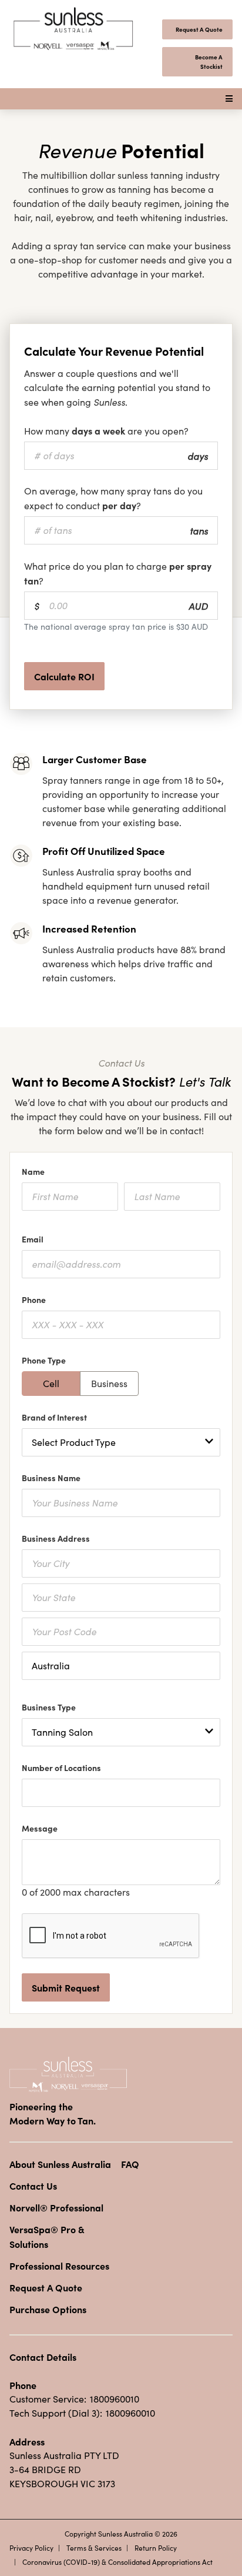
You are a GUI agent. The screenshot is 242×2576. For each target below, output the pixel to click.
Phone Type (46, 1360)
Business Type (51, 1707)
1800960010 (115, 2399)
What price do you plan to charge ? (118, 573)
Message (42, 1828)
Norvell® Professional (56, 2207)
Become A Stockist (209, 62)
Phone (36, 1299)
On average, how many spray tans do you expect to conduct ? (113, 498)
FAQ (130, 2164)
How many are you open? (109, 430)
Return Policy (156, 2548)
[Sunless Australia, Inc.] (74, 29)
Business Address (58, 1538)
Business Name (53, 1478)
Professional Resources (59, 2266)
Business (109, 1383)
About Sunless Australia (60, 2164)
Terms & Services (94, 2548)
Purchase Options (48, 2309)
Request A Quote (199, 29)
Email (35, 1239)
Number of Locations (63, 1768)
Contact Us (33, 2186)
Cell (51, 1383)
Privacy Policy (31, 2548)
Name (35, 1171)
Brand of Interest (56, 1417)
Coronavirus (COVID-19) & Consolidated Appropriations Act (117, 2562)
